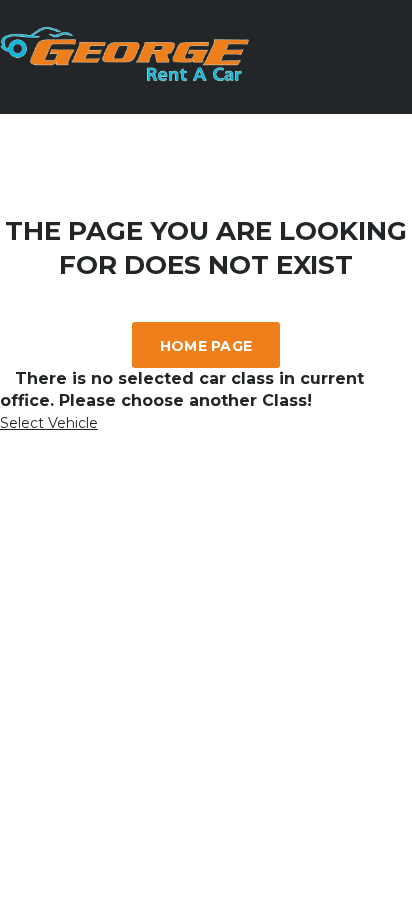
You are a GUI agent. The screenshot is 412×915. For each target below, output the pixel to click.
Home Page (206, 346)
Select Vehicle (49, 423)
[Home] (125, 76)
